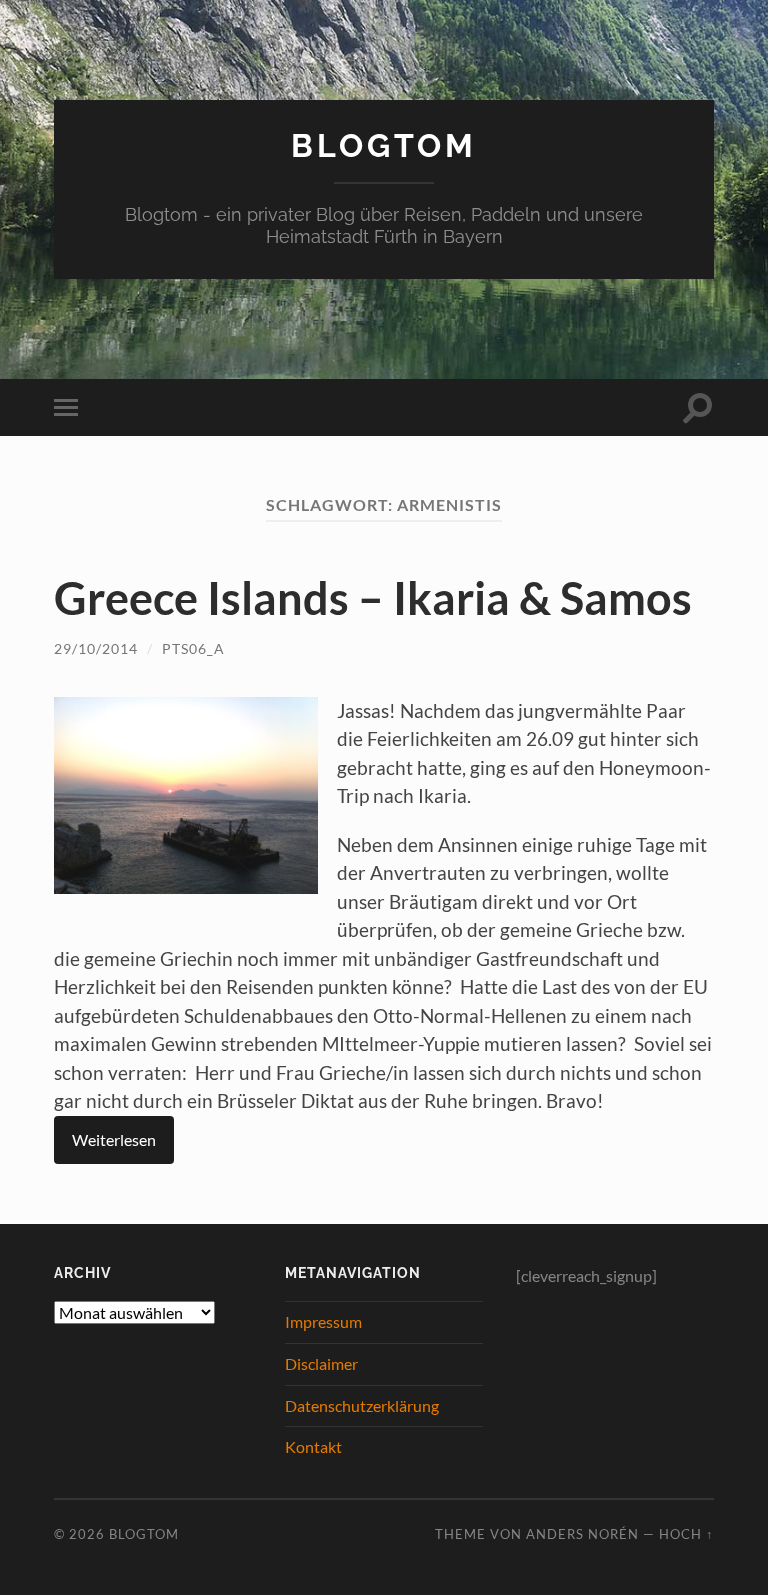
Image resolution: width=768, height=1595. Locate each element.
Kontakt (313, 1446)
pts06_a (193, 648)
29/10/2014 (96, 648)
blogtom (384, 145)
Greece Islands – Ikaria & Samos (373, 598)
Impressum (323, 1321)
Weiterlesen (114, 1139)
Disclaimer (321, 1363)
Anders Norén (582, 1534)
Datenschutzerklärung (362, 1405)
